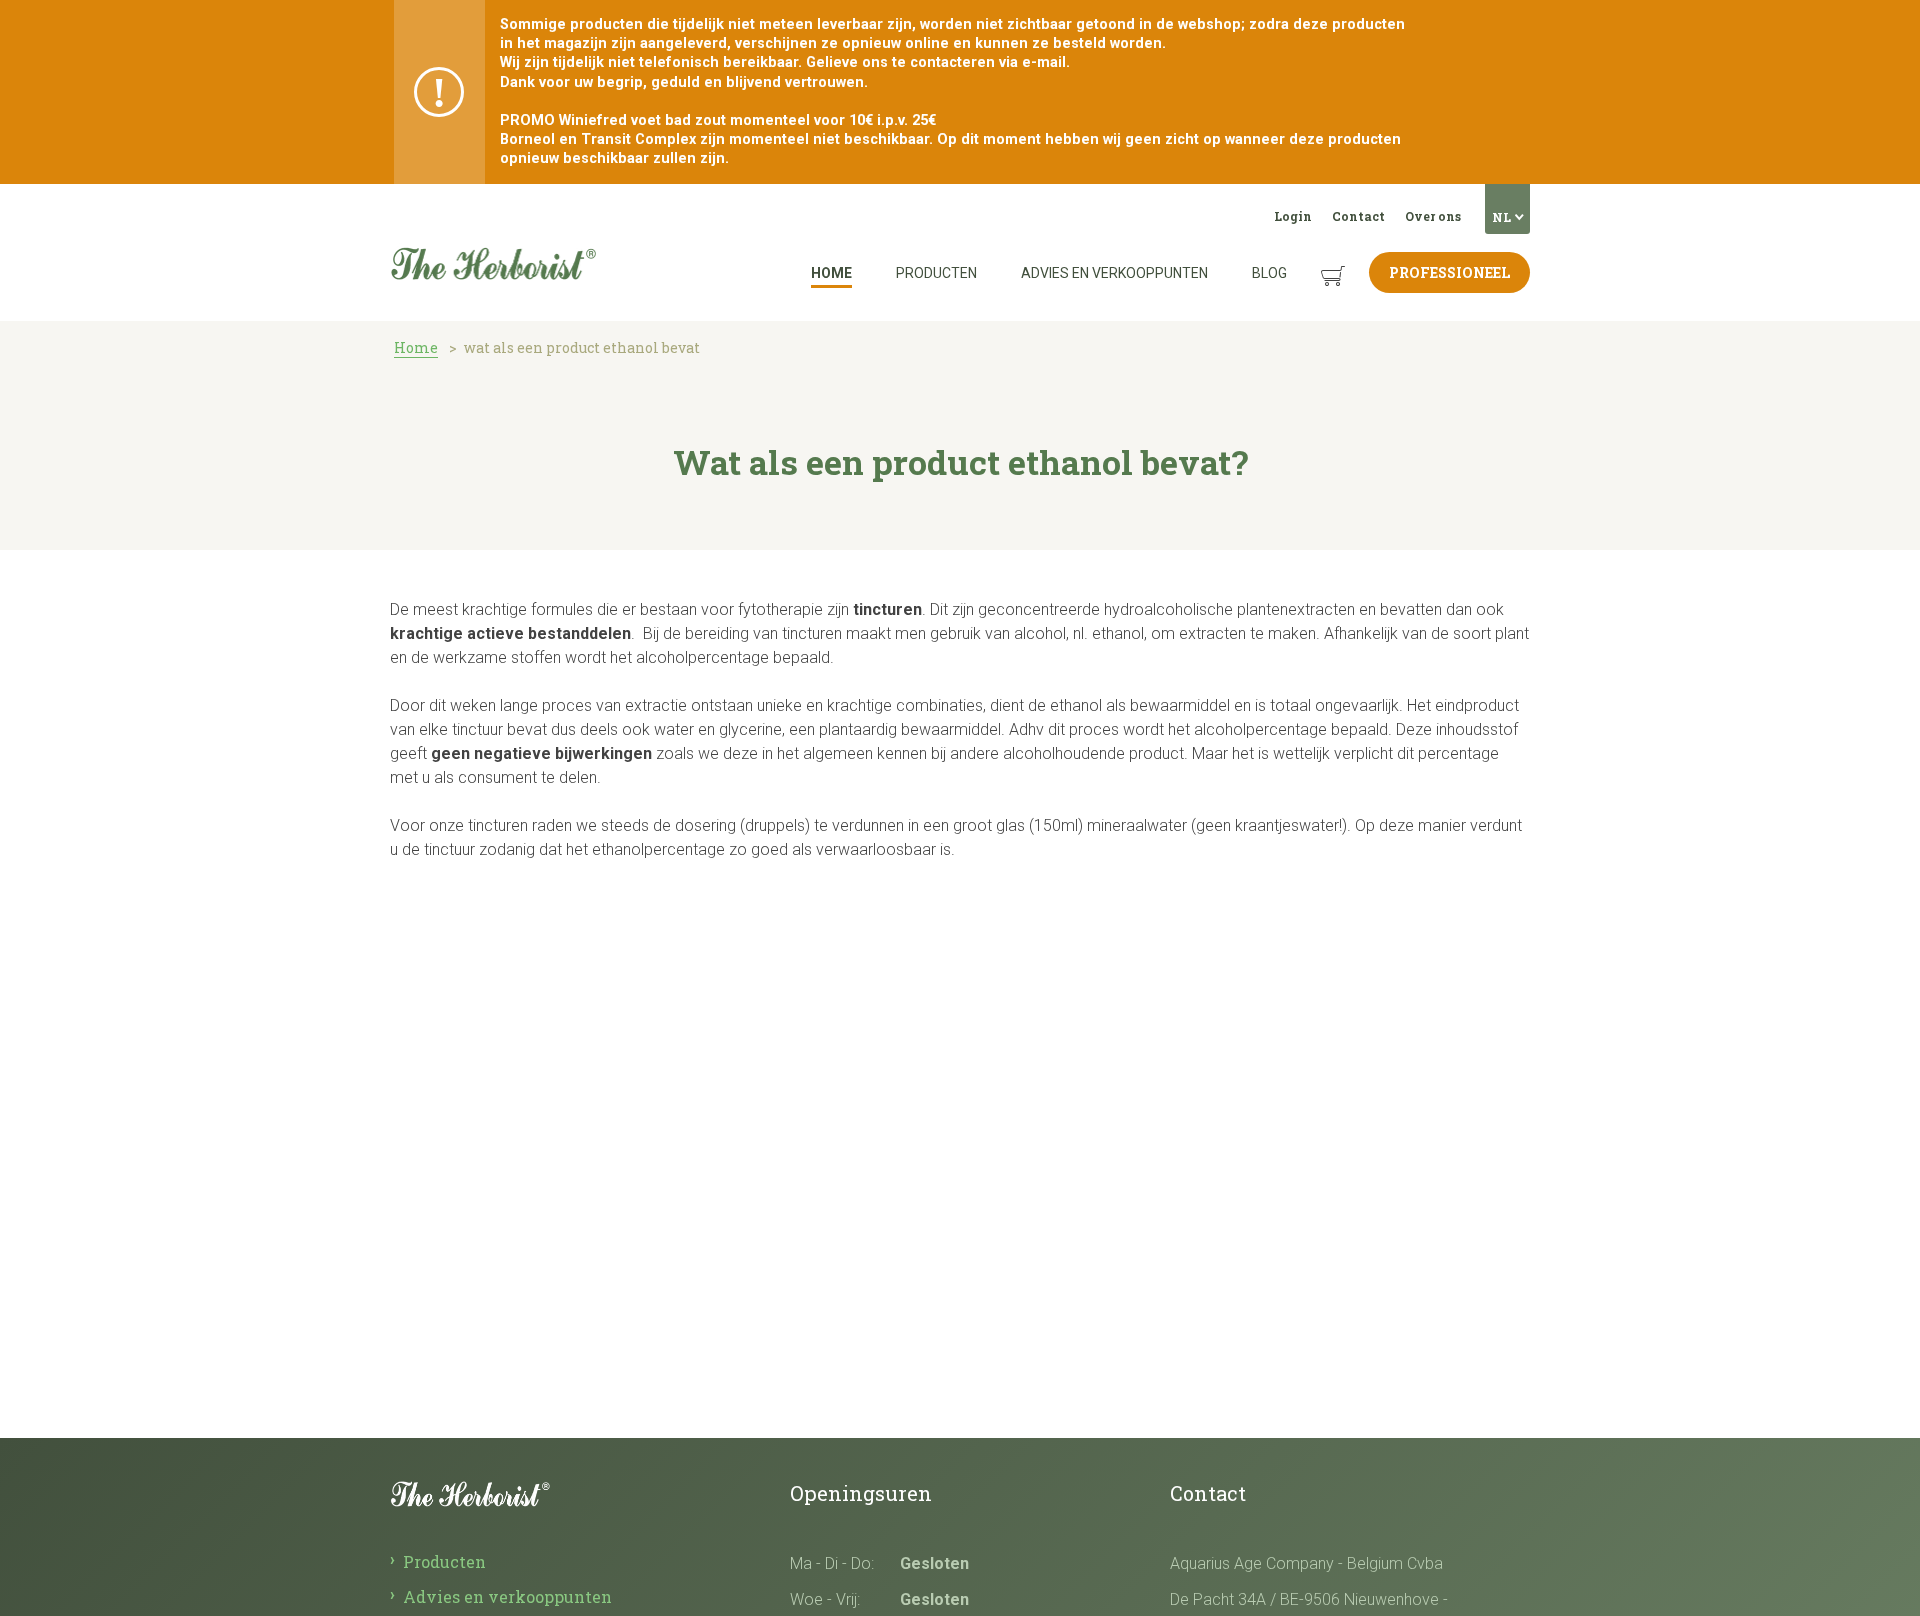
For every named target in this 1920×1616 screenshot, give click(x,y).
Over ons (1433, 216)
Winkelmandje (1317, 260)
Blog (1269, 273)
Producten (936, 273)
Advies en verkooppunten (1114, 273)
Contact (1358, 216)
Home (831, 273)
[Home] (493, 209)
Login (1293, 216)
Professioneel (1449, 272)
